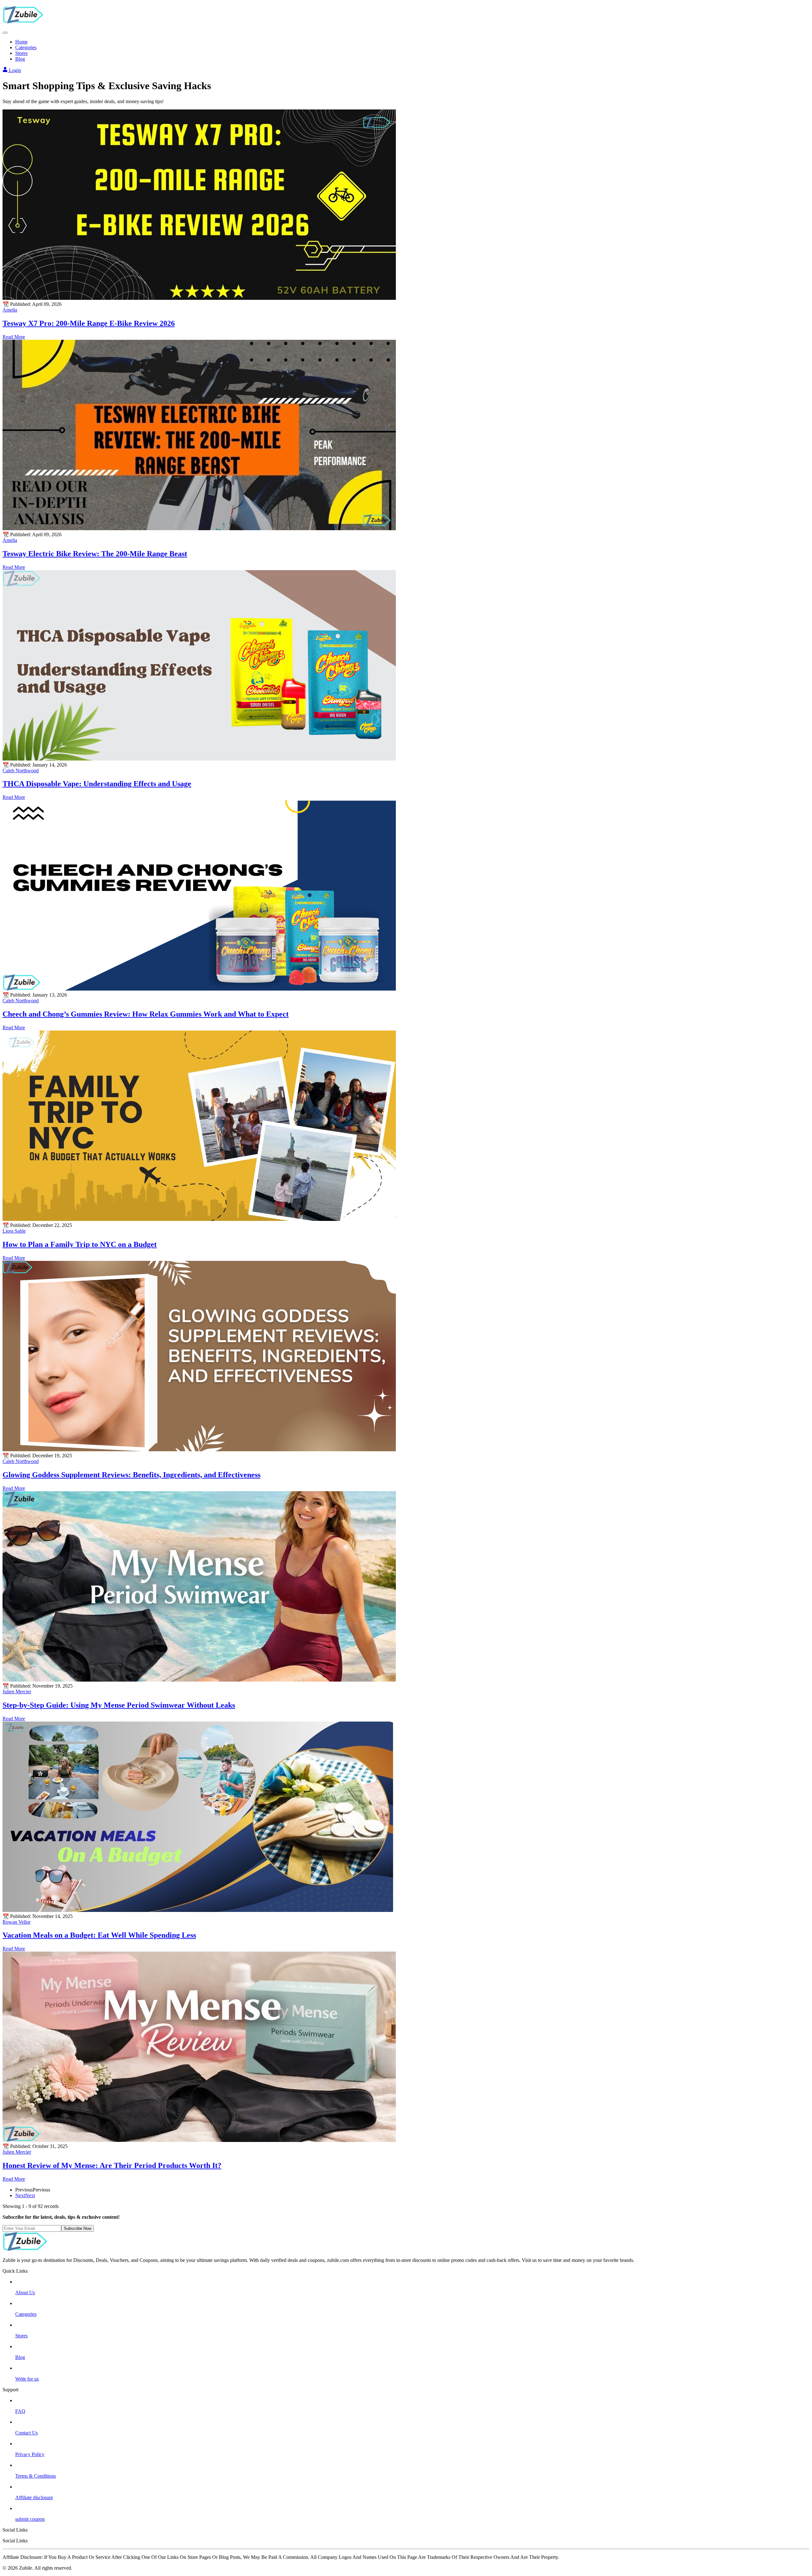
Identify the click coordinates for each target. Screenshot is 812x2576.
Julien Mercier (17, 1692)
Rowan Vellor (16, 1922)
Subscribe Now (78, 2228)
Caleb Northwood (21, 771)
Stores (21, 53)
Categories (26, 47)
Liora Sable (14, 1231)
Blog (20, 59)
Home (21, 42)
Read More (14, 337)
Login (14, 70)
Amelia (10, 310)
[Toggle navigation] (5, 33)
